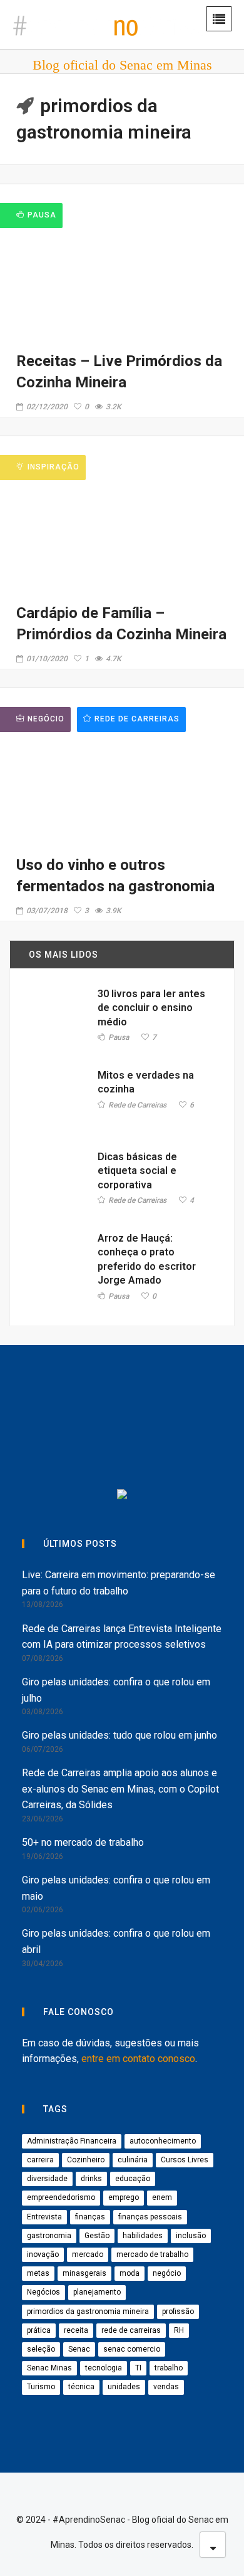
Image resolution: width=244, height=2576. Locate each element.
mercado (88, 2254)
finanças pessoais (150, 2217)
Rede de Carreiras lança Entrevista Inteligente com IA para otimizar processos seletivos (122, 1637)
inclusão (191, 2236)
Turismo (41, 2387)
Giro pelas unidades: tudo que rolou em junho (119, 1735)
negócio (167, 2273)
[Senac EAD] (75, 1445)
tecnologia (104, 2368)
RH (179, 2330)
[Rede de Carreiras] (181, 1445)
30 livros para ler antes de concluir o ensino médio (151, 1008)
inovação (43, 2254)
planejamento (97, 2292)
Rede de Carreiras (137, 719)
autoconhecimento (163, 2141)
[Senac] (88, 1394)
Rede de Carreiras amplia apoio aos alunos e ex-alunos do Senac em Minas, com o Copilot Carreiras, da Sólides (120, 1789)
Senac (79, 2349)
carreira (40, 2160)
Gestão (97, 2236)
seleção (41, 2349)
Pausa (119, 1038)
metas (38, 2273)
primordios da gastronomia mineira (88, 2312)
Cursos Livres (185, 2160)
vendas (166, 2387)
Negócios (43, 2292)
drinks (91, 2179)
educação (133, 2179)
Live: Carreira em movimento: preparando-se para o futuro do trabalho (119, 1583)
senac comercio (132, 2349)
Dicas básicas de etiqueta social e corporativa (137, 1171)
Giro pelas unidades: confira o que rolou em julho (116, 1690)
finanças (90, 2217)
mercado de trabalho (152, 2254)
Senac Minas (49, 2368)
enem (162, 2197)
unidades (124, 2387)
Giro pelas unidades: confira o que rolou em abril (116, 1941)
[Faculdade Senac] (181, 1394)
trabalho (169, 2368)
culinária (133, 2160)
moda (130, 2273)
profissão (178, 2312)
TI (138, 2368)
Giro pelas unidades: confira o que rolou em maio (116, 1888)
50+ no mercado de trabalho (83, 1842)
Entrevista (44, 2217)
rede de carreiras (131, 2330)
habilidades (143, 2236)
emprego (124, 2197)
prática (39, 2330)
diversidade (47, 2179)
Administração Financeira (72, 2141)
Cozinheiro (86, 2160)
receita (76, 2330)
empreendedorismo (61, 2197)
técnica (81, 2387)
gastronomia (49, 2236)
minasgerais (84, 2273)
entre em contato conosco (138, 2059)
